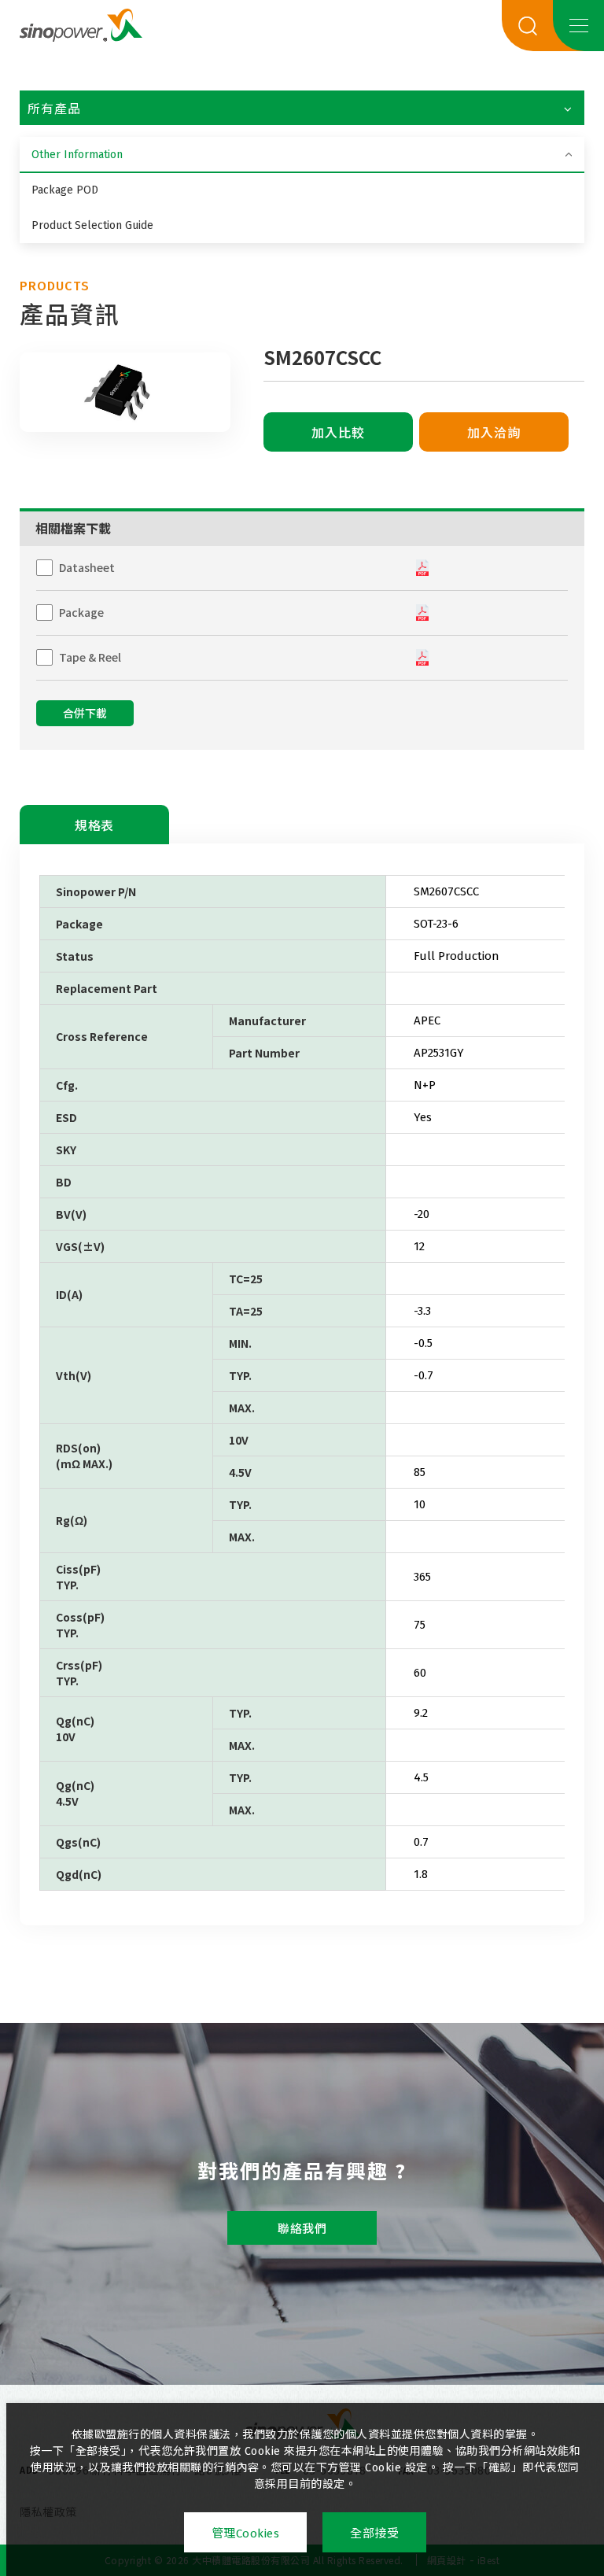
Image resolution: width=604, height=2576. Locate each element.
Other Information (77, 155)
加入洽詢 (494, 433)
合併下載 (85, 714)
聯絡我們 (302, 2229)
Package (81, 612)
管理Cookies (246, 2534)
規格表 (94, 826)
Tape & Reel (90, 657)
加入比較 (338, 433)
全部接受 (374, 2534)
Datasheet (87, 567)
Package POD (65, 190)
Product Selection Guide (92, 225)
